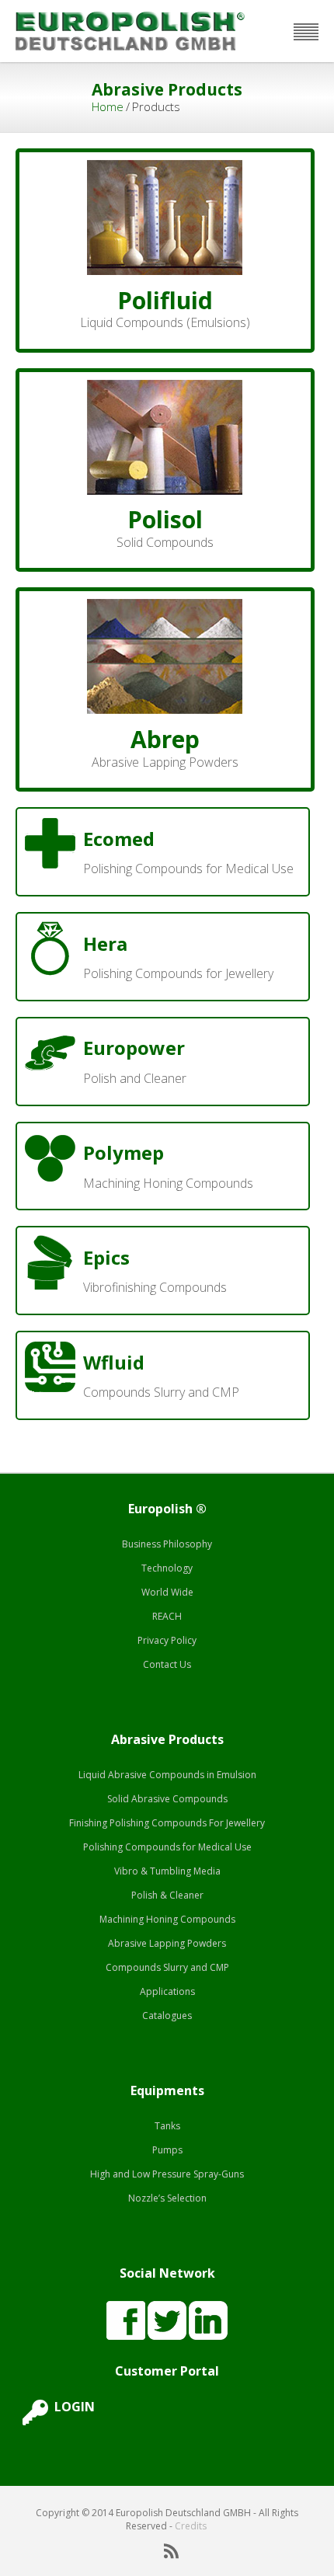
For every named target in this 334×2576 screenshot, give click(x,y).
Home (108, 106)
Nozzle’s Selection (167, 2198)
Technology (167, 1568)
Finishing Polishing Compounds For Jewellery (167, 1823)
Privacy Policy (167, 1640)
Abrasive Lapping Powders (167, 1943)
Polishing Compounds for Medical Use (167, 1847)
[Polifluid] (165, 168)
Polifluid (165, 300)
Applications (167, 1991)
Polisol (165, 519)
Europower (134, 1048)
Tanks (167, 2126)
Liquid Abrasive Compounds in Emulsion (167, 1775)
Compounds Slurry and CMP (167, 1967)
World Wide (167, 1592)
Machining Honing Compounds (167, 1919)
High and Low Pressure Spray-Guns (167, 2174)
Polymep (124, 1152)
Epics (106, 1257)
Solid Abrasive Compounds (167, 1799)
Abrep (165, 739)
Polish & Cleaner (167, 1895)
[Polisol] (165, 388)
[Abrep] (165, 607)
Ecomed (119, 839)
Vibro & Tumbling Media (167, 1871)
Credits (191, 2526)
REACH (167, 1616)
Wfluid (114, 1362)
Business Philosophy (167, 1544)
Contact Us (167, 1664)
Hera (105, 943)
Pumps (167, 2150)
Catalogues (167, 2016)
